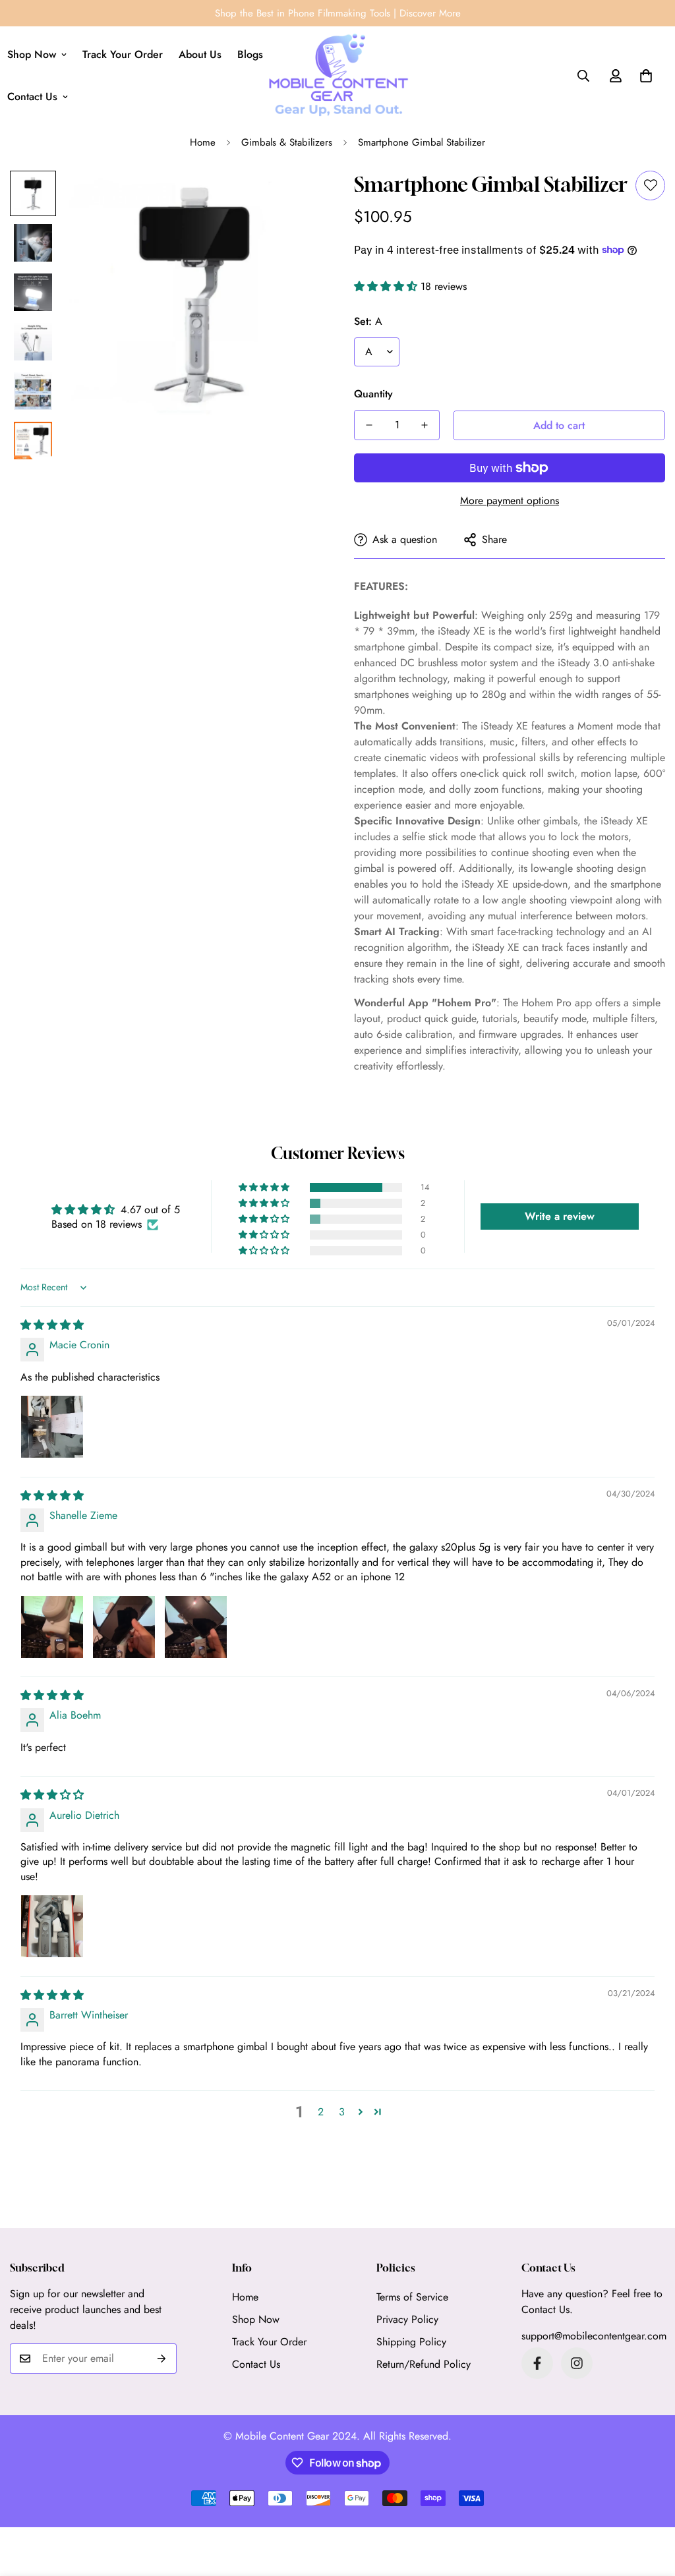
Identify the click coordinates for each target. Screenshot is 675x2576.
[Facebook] (537, 2363)
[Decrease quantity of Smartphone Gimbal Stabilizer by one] (369, 425)
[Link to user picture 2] (124, 1627)
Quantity (373, 394)
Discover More (430, 13)
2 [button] (321, 2112)
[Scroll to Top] (649, 2504)
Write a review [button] (560, 1216)
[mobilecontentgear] (338, 76)
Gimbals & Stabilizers (287, 142)
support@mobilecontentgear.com (594, 2336)
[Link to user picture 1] (52, 1427)
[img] (52, 1325)
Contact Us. (547, 2309)
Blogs (250, 54)
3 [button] (342, 2112)
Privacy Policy (407, 2319)
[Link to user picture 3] (196, 1627)
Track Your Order (123, 54)
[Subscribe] (162, 2359)
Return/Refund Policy (424, 2364)
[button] (646, 76)
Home (203, 142)
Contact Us (256, 2364)
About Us (200, 54)
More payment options (510, 501)
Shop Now (256, 2319)
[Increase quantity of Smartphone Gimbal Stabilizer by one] (425, 425)
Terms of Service (412, 2297)
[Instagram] (577, 2363)
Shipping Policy (411, 2342)
